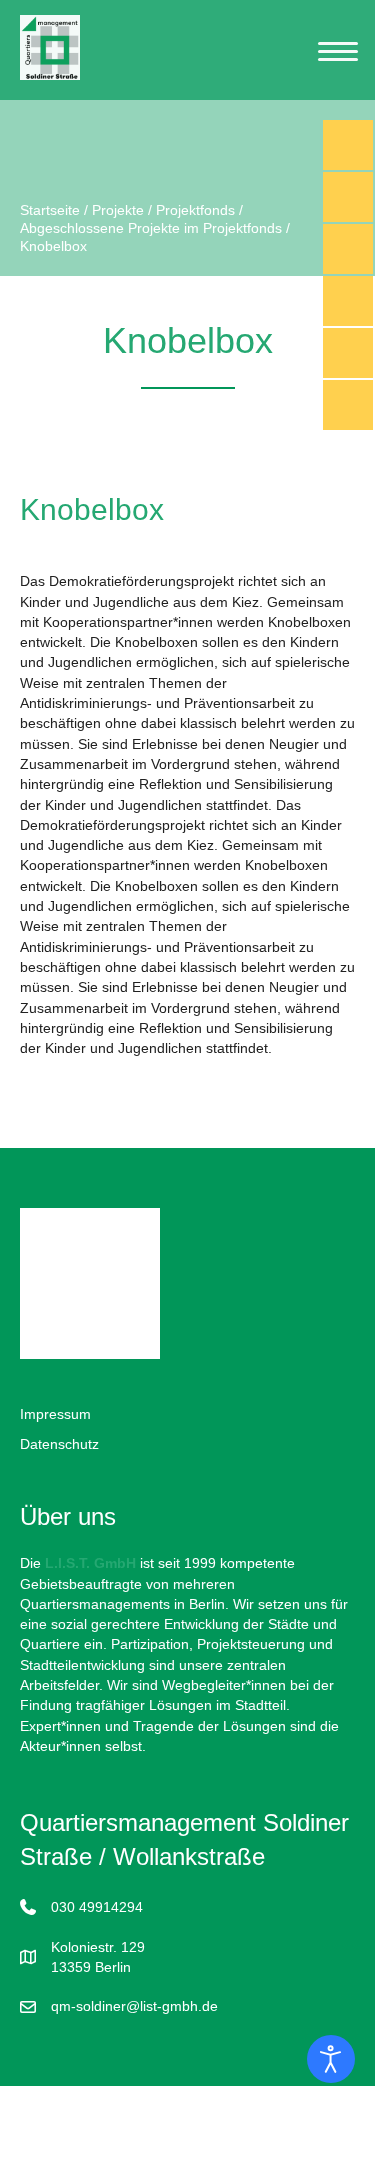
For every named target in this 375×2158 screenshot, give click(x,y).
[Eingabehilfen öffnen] (331, 2059)
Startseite (50, 210)
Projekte (118, 210)
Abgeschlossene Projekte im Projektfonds (151, 228)
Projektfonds (195, 210)
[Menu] (338, 52)
